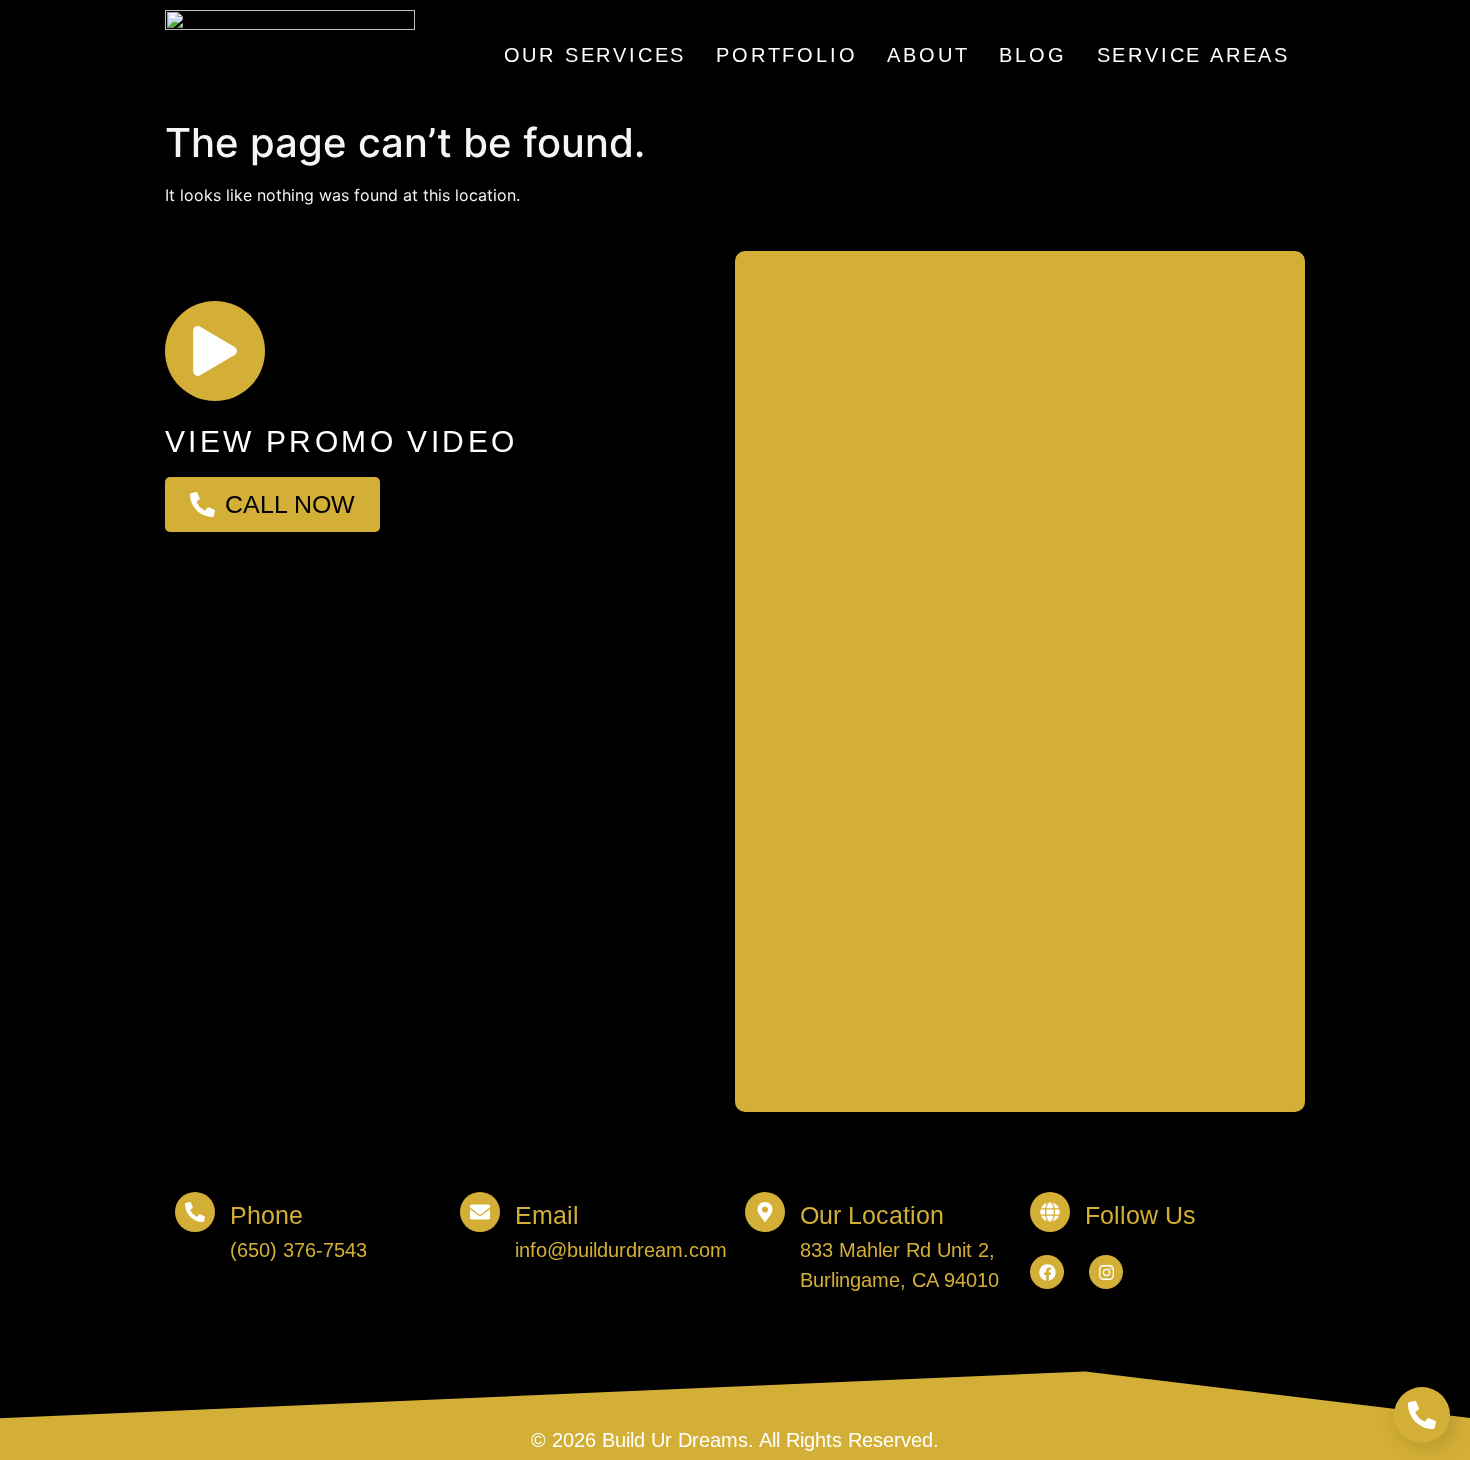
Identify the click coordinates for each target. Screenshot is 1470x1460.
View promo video (341, 441)
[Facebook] (1047, 1272)
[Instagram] (1106, 1272)
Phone (266, 1215)
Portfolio (786, 55)
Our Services (595, 55)
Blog (1032, 55)
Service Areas (1193, 55)
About (928, 55)
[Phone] (195, 1212)
